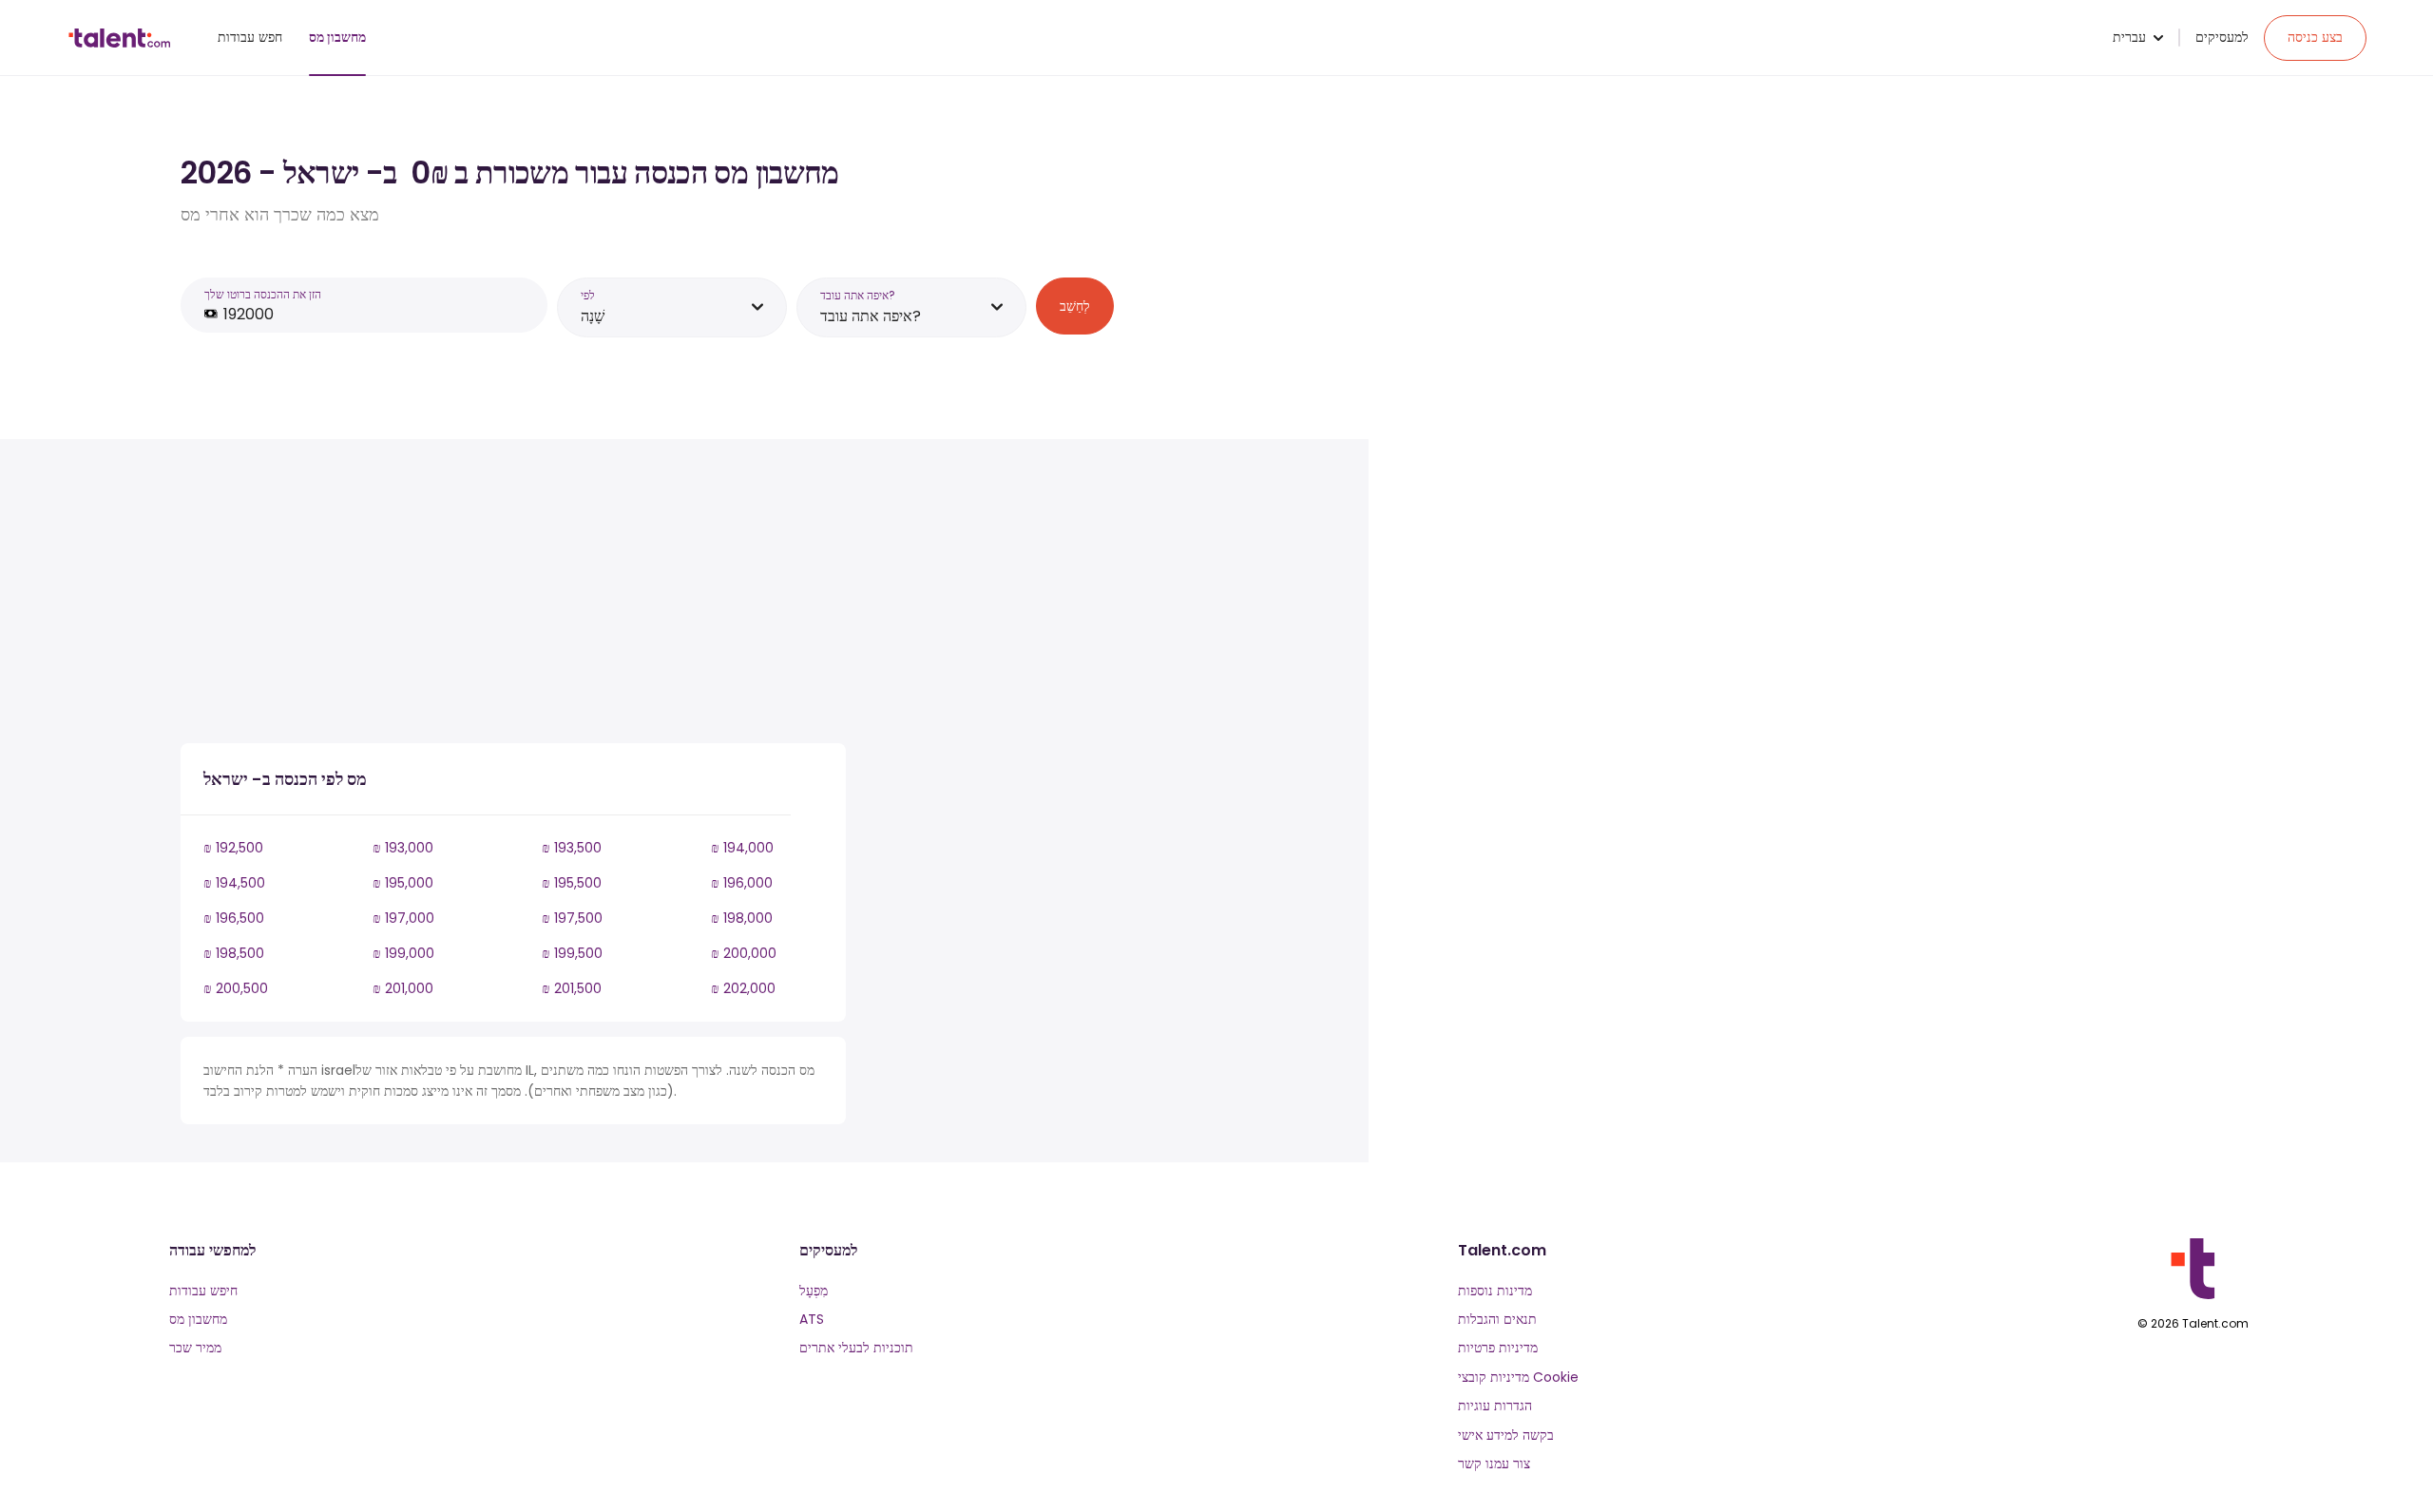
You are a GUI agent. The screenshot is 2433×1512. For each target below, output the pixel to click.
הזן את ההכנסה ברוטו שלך (263, 294)
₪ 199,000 (403, 953)
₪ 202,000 (743, 988)
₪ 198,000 (742, 918)
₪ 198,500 (234, 953)
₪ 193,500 (572, 848)
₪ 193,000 (403, 848)
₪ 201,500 (572, 988)
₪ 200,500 (236, 988)
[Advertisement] (513, 595)
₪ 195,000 (403, 883)
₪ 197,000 (403, 918)
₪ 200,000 (744, 953)
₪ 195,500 (572, 883)
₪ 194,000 (742, 848)
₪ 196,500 (234, 918)
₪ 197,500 (572, 918)
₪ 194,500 (234, 883)
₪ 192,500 (233, 848)
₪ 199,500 (572, 953)
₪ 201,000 (403, 988)
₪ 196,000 (742, 883)
